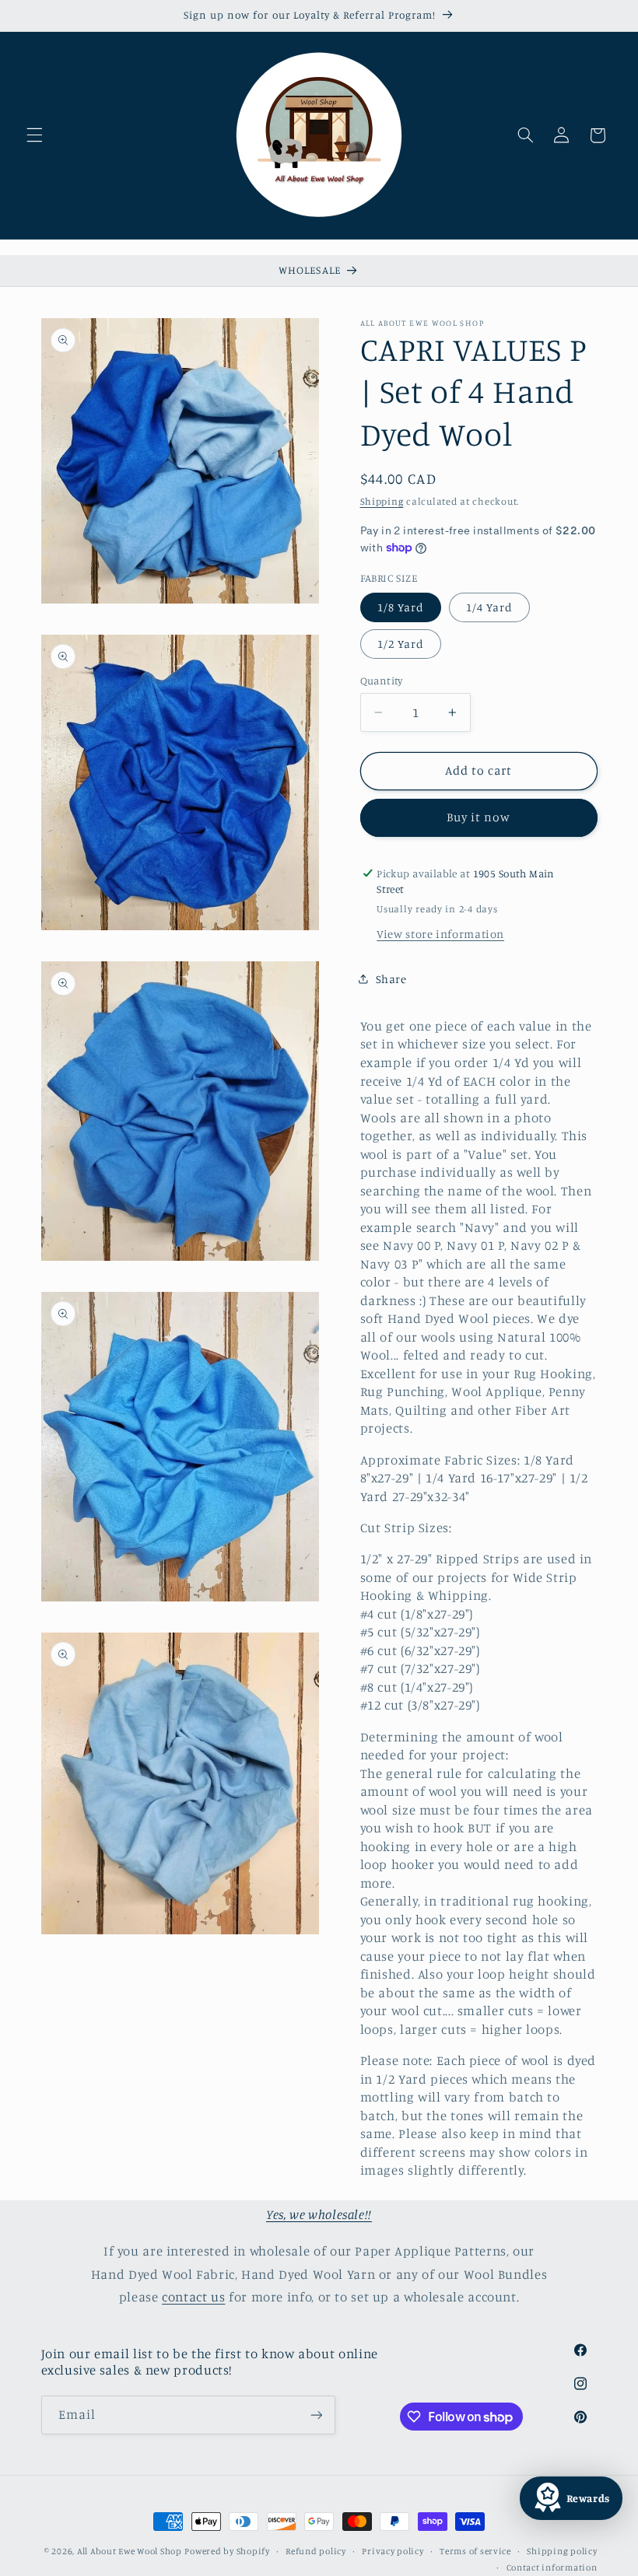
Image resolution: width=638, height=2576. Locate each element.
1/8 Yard (401, 607)
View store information (440, 934)
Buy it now (479, 817)
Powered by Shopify (227, 2551)
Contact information (552, 2567)
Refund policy (316, 2551)
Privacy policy (393, 2551)
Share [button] (391, 979)
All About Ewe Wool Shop (130, 2551)
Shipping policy (562, 2551)
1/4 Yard (489, 607)
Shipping (382, 501)
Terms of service (475, 2551)
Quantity (382, 681)
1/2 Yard (401, 644)
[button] (34, 135)
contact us (193, 2297)
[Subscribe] (316, 2415)
